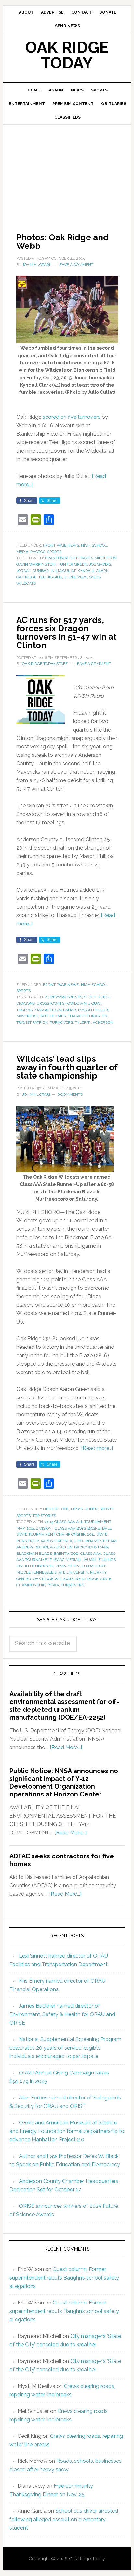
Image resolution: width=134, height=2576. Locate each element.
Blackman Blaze (34, 1554)
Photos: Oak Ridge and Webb (62, 242)
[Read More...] (66, 1747)
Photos (38, 552)
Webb (95, 577)
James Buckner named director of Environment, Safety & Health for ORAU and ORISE (62, 2014)
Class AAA (91, 1554)
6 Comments (70, 1094)
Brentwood (66, 1554)
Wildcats (26, 583)
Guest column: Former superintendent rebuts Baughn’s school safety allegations (64, 2278)
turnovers (76, 577)
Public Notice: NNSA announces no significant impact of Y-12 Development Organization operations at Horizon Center (64, 1783)
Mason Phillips (94, 1010)
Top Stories (44, 1516)
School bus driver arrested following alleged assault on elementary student (64, 2519)
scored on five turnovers (72, 417)
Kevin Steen (67, 1566)
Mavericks (27, 1016)
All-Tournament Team (93, 1541)
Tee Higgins (50, 577)
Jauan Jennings (99, 1560)
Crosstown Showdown (62, 1003)
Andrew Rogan (32, 1547)
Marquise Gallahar (55, 1010)
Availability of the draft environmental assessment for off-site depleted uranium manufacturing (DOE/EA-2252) (64, 1706)
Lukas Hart (94, 1566)
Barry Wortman (91, 1547)
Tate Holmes (53, 1016)
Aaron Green (54, 1541)
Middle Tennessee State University (52, 1572)
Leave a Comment (75, 265)
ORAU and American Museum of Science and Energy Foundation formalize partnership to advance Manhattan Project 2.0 (67, 2131)
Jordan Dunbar (33, 571)
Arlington (61, 1547)
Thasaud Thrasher (87, 1016)
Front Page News (61, 545)
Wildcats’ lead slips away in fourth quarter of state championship (67, 1067)
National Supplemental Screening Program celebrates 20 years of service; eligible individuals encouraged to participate (65, 2048)
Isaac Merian (67, 1560)
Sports (54, 552)
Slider (91, 1509)
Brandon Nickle (62, 558)
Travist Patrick (32, 1022)
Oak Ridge (26, 577)
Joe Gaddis (100, 564)
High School (94, 545)
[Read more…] (97, 1448)
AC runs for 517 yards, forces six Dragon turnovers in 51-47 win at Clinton (66, 633)
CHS (88, 997)
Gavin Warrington (36, 564)
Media (22, 552)
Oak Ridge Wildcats (54, 1579)
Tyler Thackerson (94, 1022)
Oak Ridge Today (67, 55)
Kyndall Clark (93, 571)
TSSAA (53, 1585)
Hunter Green (72, 564)
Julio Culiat (63, 571)
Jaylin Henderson (35, 1566)
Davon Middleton (98, 558)
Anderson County (63, 997)
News (77, 1509)
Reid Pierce (87, 1579)
